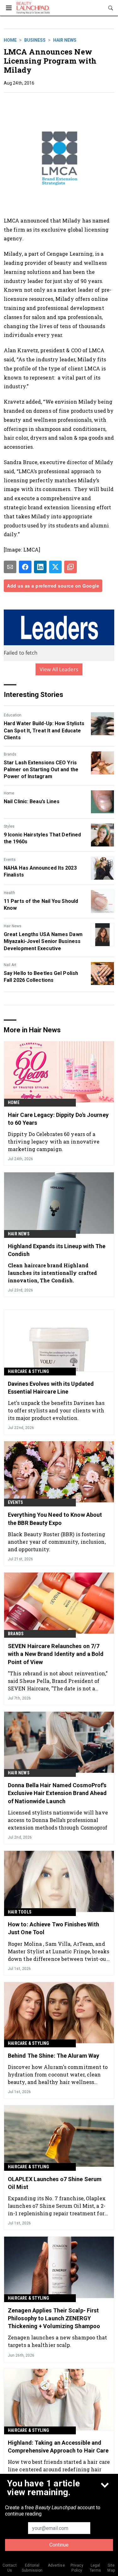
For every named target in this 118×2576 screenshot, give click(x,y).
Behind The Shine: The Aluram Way (53, 2056)
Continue (59, 2545)
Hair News (65, 40)
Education (13, 715)
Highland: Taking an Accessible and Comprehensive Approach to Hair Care (58, 2447)
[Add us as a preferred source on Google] (70, 567)
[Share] (25, 567)
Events (10, 860)
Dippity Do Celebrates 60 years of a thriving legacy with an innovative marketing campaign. (54, 1141)
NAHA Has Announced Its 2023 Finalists (40, 871)
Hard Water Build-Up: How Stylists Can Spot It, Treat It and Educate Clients (44, 730)
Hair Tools (20, 1912)
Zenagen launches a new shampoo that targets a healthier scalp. (58, 2341)
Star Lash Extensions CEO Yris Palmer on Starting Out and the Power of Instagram (41, 770)
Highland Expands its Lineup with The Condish (57, 1250)
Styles (9, 826)
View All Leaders (59, 669)
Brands (10, 754)
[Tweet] (55, 567)
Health (9, 893)
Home (10, 40)
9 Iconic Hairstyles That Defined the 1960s (42, 838)
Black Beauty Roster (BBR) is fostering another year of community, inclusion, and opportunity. (57, 1542)
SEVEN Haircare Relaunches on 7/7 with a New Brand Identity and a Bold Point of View (56, 1654)
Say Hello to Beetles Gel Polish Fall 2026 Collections (41, 977)
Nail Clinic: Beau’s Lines (32, 801)
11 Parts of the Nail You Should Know (41, 905)
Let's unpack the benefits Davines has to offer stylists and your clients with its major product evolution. (56, 1410)
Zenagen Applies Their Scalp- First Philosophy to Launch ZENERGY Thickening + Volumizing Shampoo (54, 2318)
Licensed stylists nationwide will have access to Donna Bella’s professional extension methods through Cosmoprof (58, 1820)
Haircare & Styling (29, 1371)
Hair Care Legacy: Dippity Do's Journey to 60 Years (58, 1119)
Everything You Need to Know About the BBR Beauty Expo (55, 1519)
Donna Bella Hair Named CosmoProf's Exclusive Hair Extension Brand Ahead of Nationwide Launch (57, 1793)
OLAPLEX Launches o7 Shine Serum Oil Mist (55, 2183)
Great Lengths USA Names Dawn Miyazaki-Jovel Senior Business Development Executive (43, 941)
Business (35, 40)
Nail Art (10, 965)
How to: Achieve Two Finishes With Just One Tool (53, 1928)
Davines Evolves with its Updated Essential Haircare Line (51, 1388)
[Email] (10, 567)
